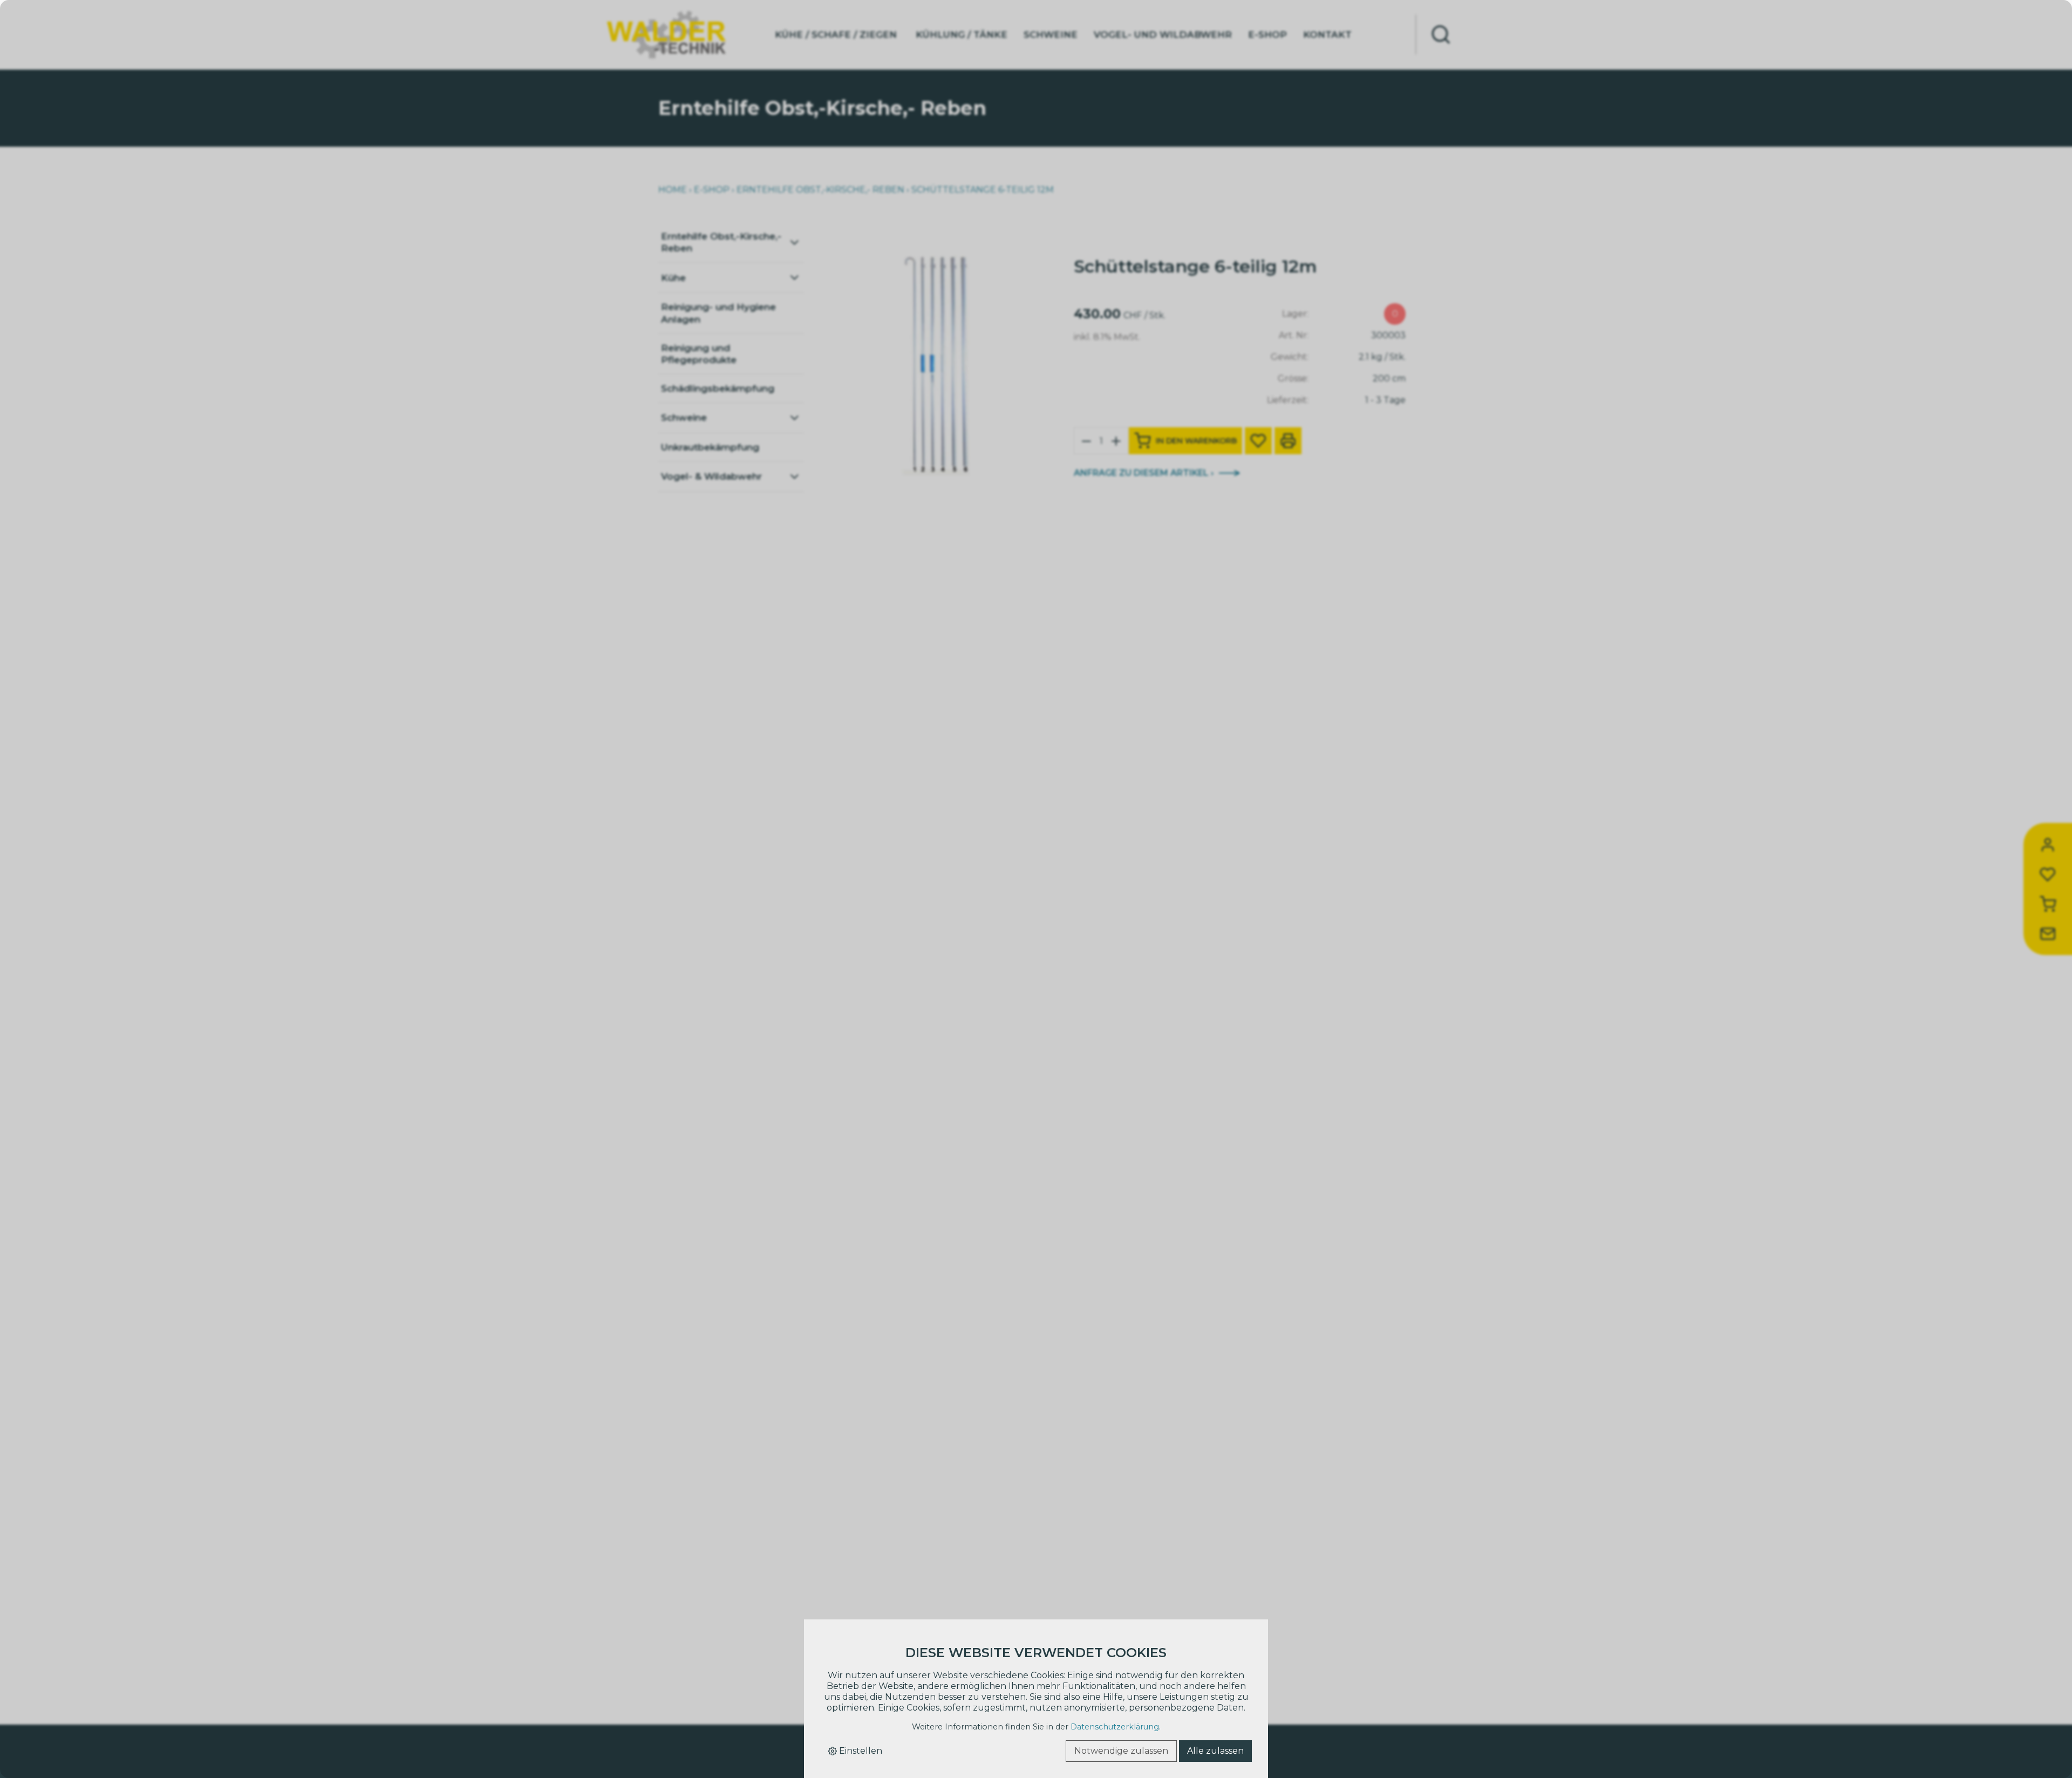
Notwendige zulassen (1121, 1751)
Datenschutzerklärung (1115, 1727)
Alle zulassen (1215, 1751)
